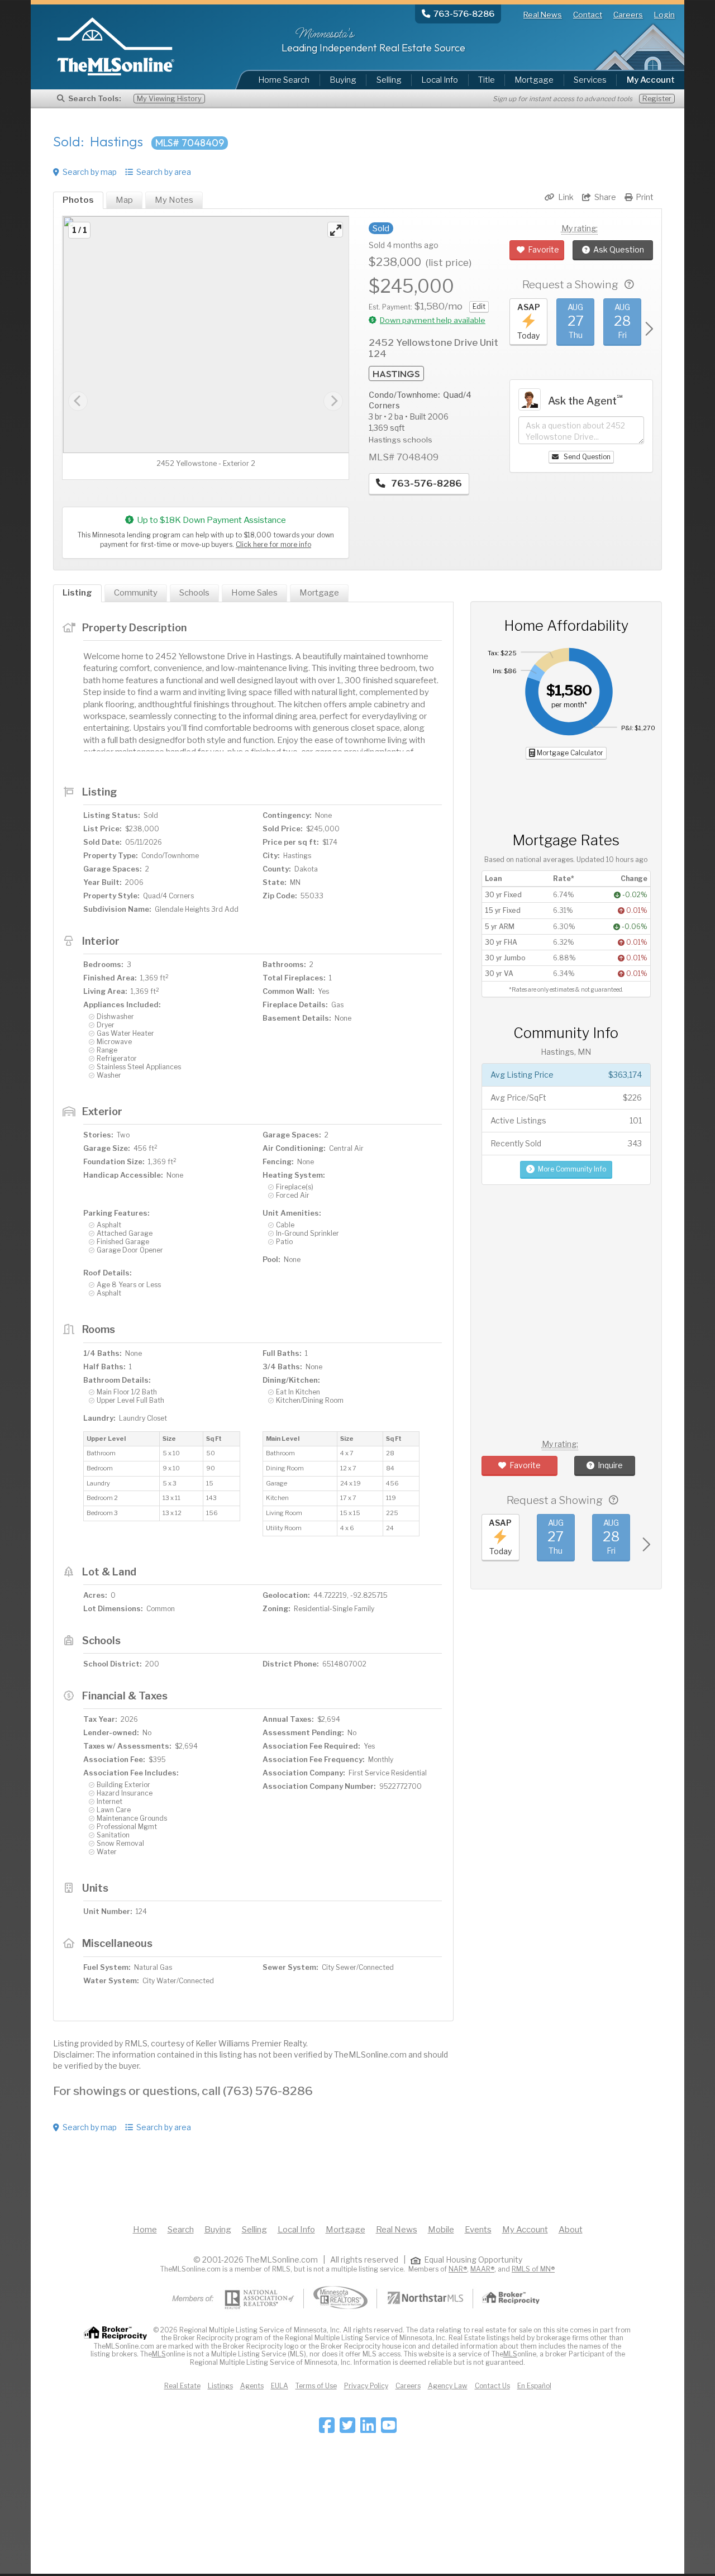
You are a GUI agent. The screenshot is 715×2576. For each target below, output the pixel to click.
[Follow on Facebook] (327, 2429)
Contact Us (492, 2386)
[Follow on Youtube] (389, 2429)
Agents (252, 2386)
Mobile (441, 2230)
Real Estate (182, 2386)
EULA (280, 2386)
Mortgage (534, 80)
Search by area (164, 172)
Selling (389, 80)
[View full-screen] (335, 230)
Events (478, 2230)
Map (124, 200)
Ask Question (619, 249)
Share (605, 197)
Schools (194, 593)
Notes (174, 200)
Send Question (586, 457)
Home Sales (254, 593)
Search (181, 2230)
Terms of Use (316, 2386)
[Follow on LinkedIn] (368, 2429)
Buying (343, 80)
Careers (628, 15)
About (571, 2230)
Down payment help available (433, 320)
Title (487, 80)
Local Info (440, 80)
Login (664, 15)
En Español (534, 2386)
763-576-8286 (425, 483)
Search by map (90, 172)
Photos (78, 200)
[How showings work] (629, 285)
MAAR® (482, 2269)
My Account (525, 2230)
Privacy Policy (366, 2386)
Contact (588, 15)
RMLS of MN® (533, 2269)
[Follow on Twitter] (347, 2429)
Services (590, 80)
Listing (77, 593)
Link (566, 197)
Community (136, 593)
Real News (543, 15)
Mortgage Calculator (569, 753)
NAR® (458, 2269)
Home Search (284, 80)
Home (145, 2230)
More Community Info (572, 1169)
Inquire (610, 1465)
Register (657, 99)
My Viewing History (169, 99)
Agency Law (448, 2386)
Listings (220, 2386)
